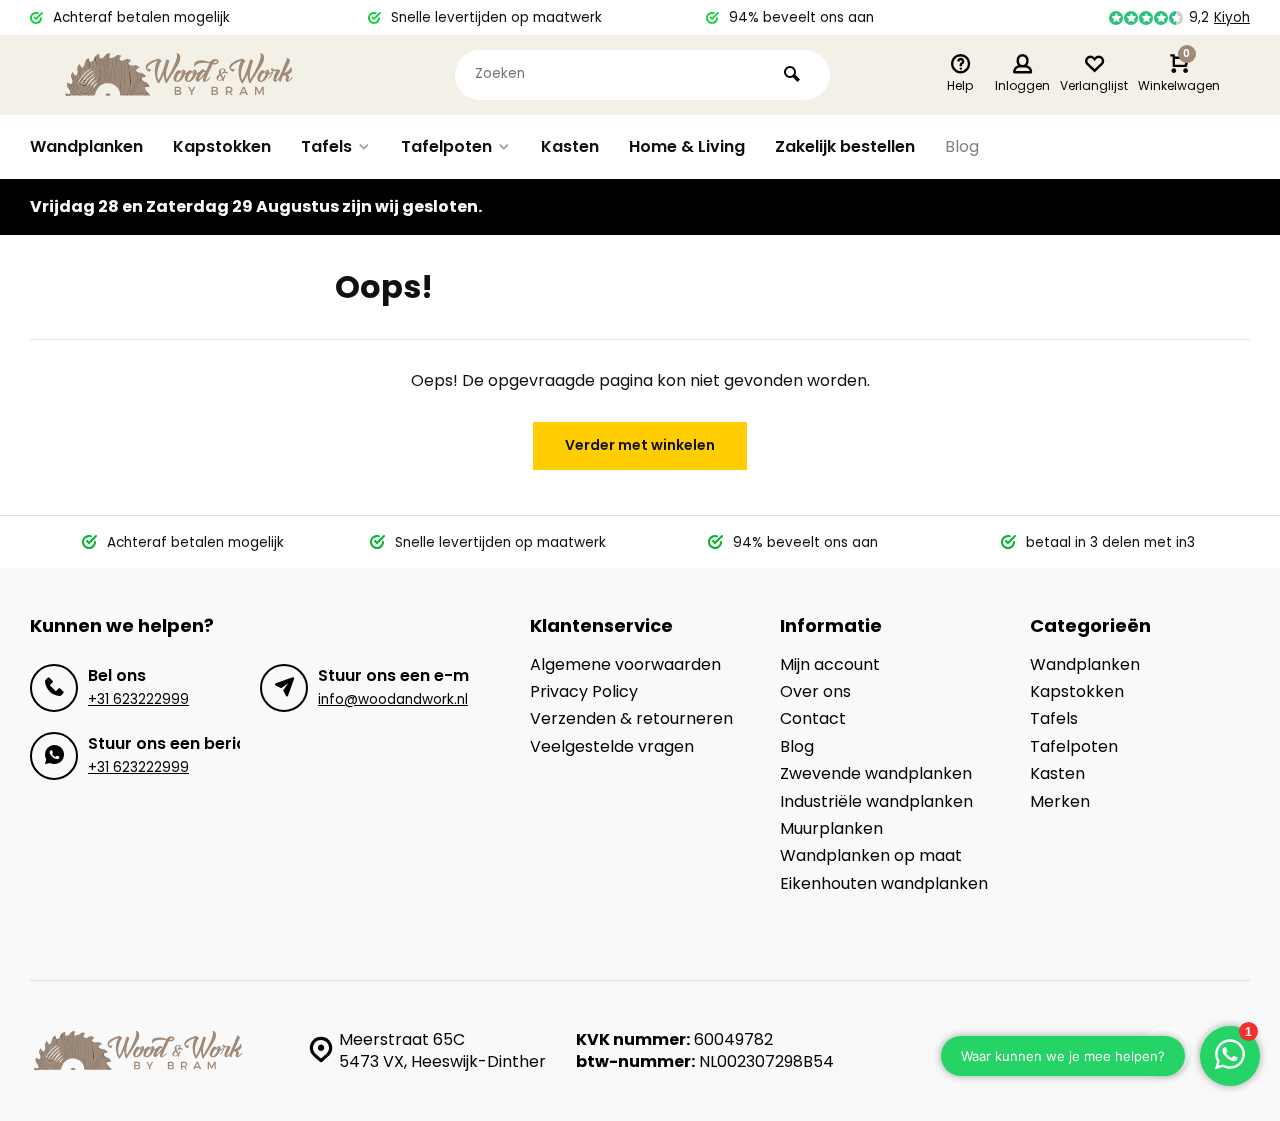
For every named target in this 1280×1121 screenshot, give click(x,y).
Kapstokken (222, 146)
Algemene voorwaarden (625, 665)
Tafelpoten (446, 146)
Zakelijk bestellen (845, 146)
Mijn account (830, 665)
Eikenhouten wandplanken (884, 884)
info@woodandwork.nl (393, 699)
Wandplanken (86, 146)
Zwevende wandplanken (876, 774)
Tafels (326, 146)
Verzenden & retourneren (631, 719)
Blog (962, 146)
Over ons (815, 692)
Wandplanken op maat (871, 856)
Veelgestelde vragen (612, 747)
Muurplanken (831, 829)
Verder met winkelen (640, 445)
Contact (813, 719)
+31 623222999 (138, 699)
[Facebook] (1165, 1051)
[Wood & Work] (180, 75)
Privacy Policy (584, 692)
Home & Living (687, 146)
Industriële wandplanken (876, 802)
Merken (1060, 802)
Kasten (570, 146)
